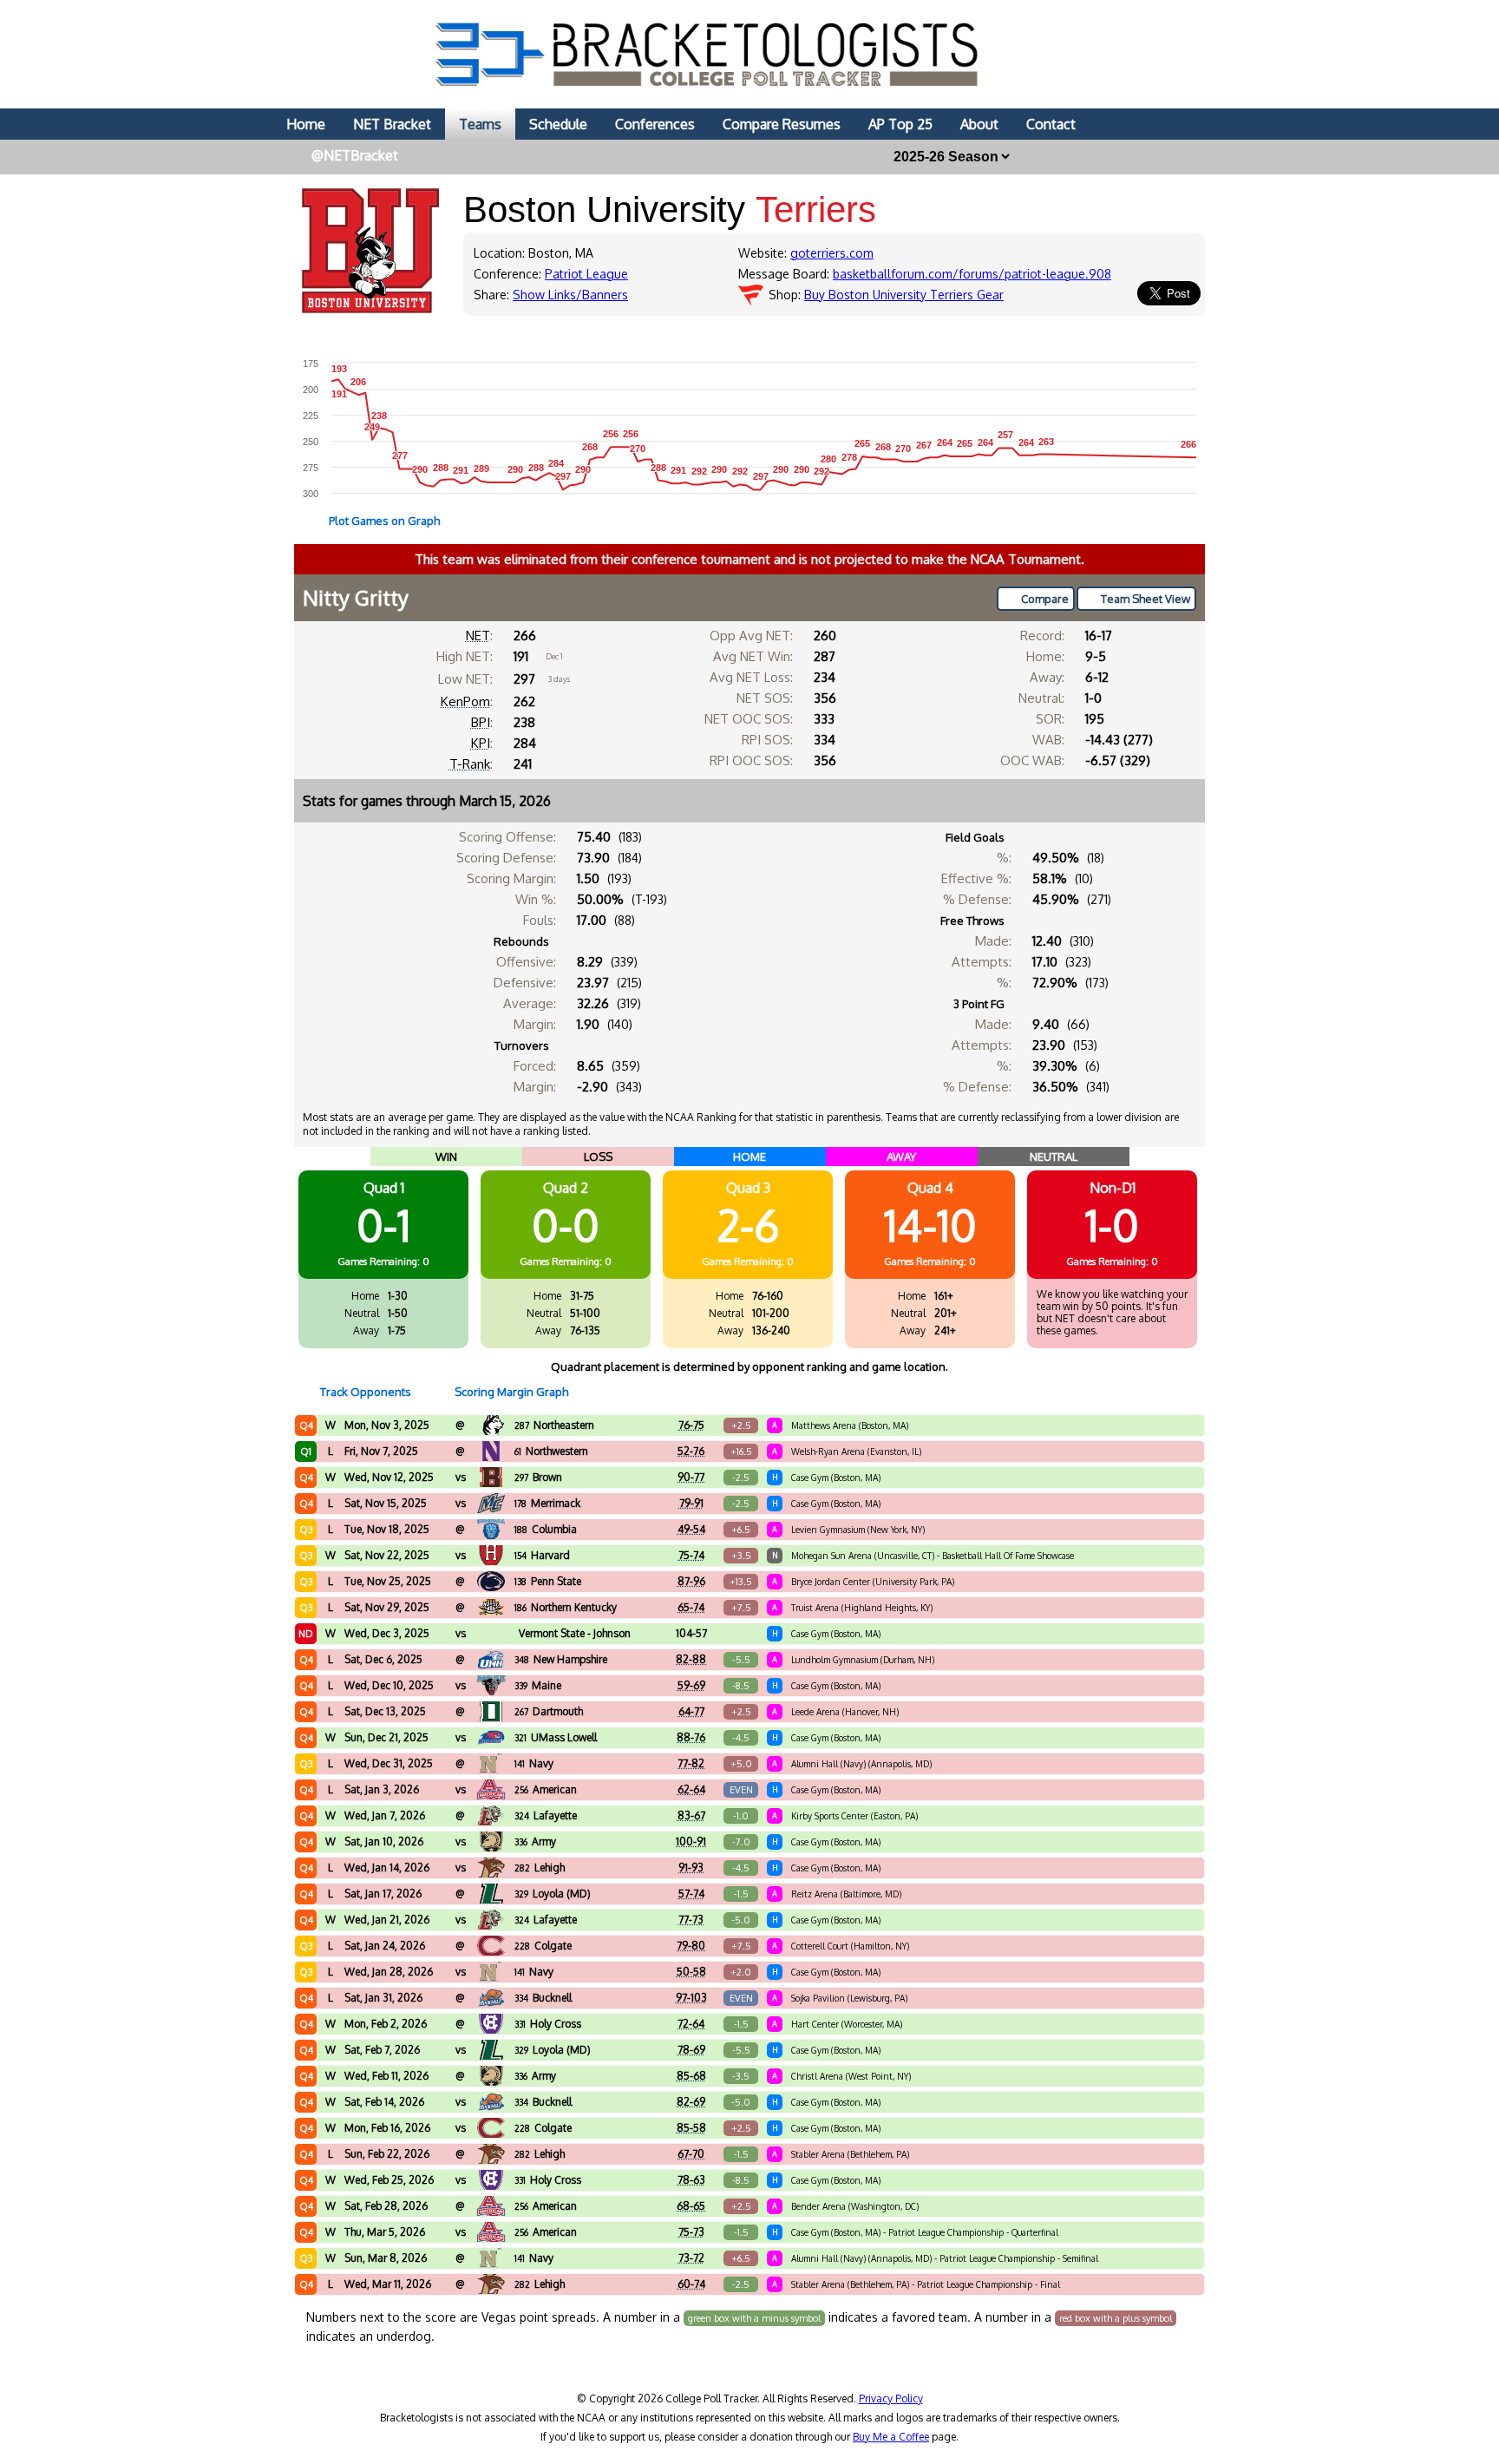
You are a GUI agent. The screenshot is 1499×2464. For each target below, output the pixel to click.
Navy (534, 1763)
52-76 (691, 1451)
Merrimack (547, 1503)
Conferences (655, 124)
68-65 (691, 2206)
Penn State (548, 1581)
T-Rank (470, 764)
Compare (1045, 599)
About (979, 124)
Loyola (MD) (553, 1894)
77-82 (691, 1763)
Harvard (542, 1555)
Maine (538, 1685)
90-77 (691, 1477)
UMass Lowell (556, 1737)
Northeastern (554, 1425)
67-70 (691, 2154)
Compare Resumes (782, 124)
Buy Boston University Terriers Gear (904, 295)
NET (478, 636)
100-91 (691, 1841)
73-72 (691, 2258)
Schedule (558, 124)
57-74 (691, 1894)
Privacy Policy (891, 2398)
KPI (481, 743)
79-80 (691, 1946)
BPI (481, 722)
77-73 (691, 1920)
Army (535, 1841)
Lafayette (546, 1815)
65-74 (691, 1607)
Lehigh (540, 1868)
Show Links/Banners (570, 295)
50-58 (691, 1972)
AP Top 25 (900, 124)
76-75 (691, 1425)
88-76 (691, 1737)
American (546, 1789)
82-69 (691, 2102)
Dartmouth (549, 1711)
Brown (538, 1477)
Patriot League (586, 274)
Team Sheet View (1146, 599)
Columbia (546, 1529)
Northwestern (551, 1451)
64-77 (691, 1711)
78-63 (691, 2180)
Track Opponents (366, 1392)
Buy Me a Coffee (891, 2437)
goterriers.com (832, 253)
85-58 (691, 2128)
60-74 (691, 2284)
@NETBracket (355, 155)
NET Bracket (392, 124)
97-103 (691, 1998)
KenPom (465, 701)
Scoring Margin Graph (511, 1392)
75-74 (691, 1555)
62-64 (691, 1789)
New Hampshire (561, 1659)
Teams (480, 124)
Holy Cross (548, 2024)
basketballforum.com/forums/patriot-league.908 (972, 274)
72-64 (691, 2024)
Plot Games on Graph (384, 521)
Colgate (543, 1946)
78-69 (691, 2050)
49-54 (691, 1529)
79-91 (691, 1503)
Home (306, 124)
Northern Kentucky (566, 1607)
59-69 (691, 1685)
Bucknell (543, 1998)
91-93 (691, 1868)
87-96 (691, 1581)
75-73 (691, 2232)
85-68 (691, 2076)
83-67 (691, 1815)
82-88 (691, 1659)
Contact (1051, 124)
